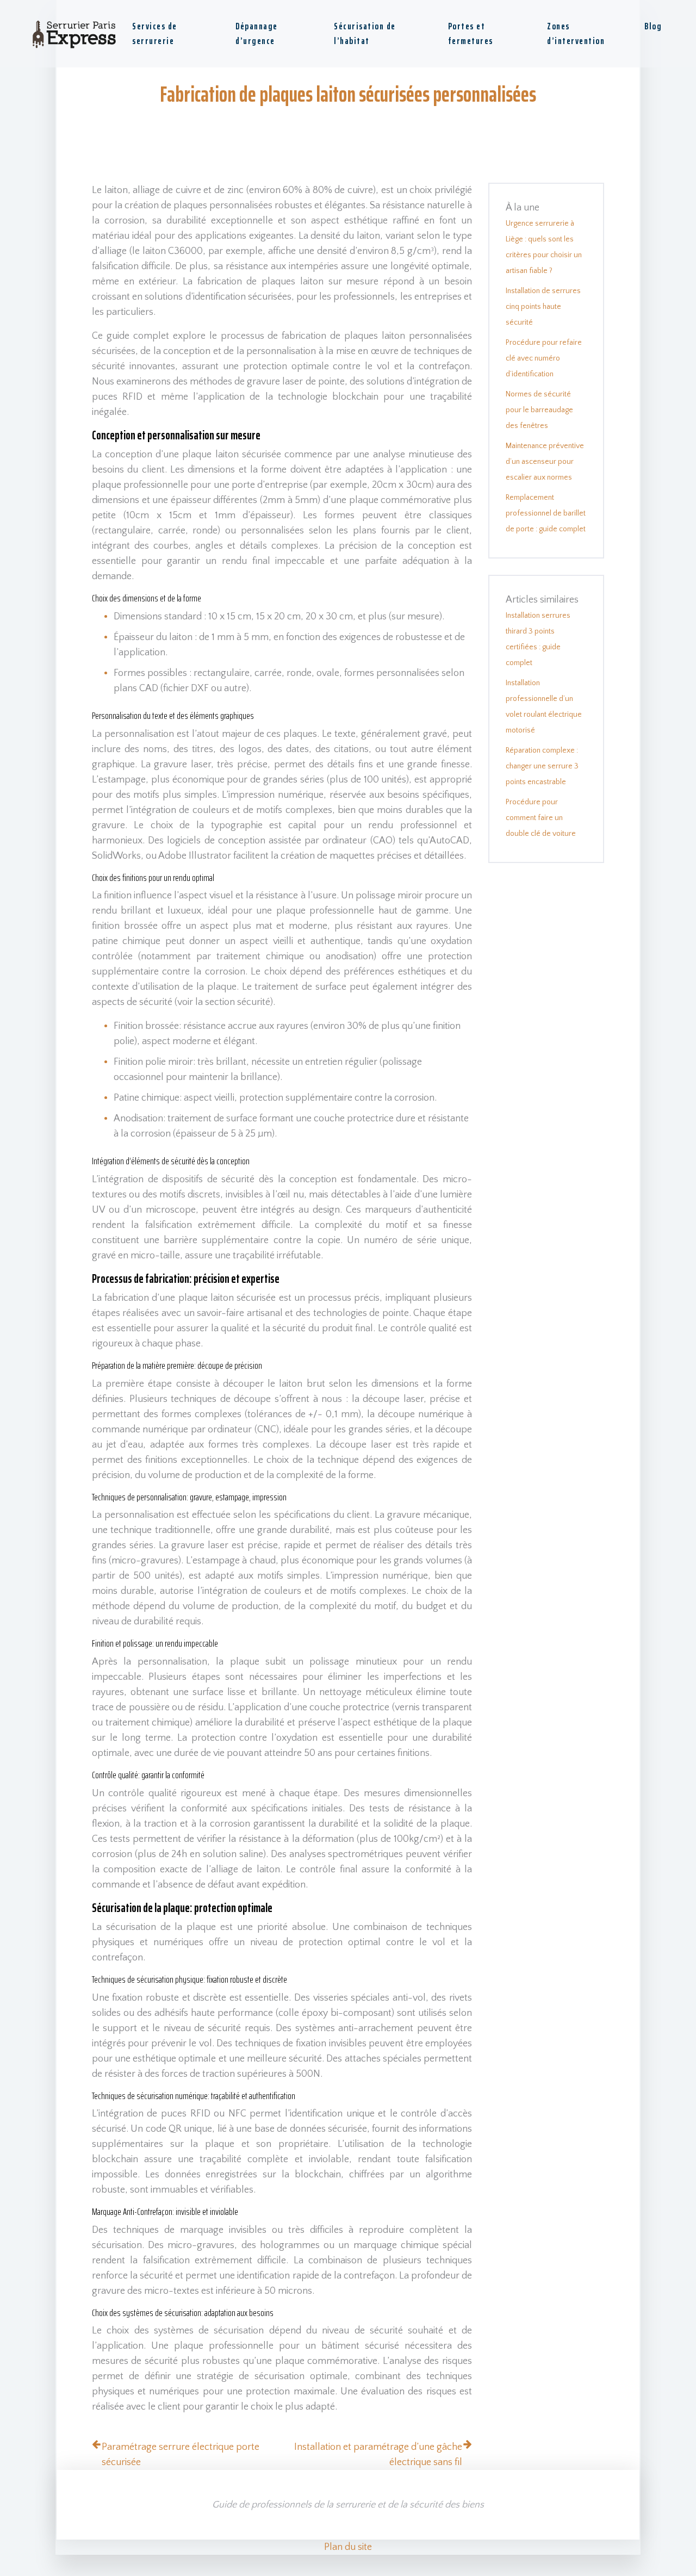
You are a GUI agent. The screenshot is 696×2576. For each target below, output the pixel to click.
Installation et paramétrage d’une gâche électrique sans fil (378, 2455)
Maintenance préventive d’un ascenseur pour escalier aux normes (545, 462)
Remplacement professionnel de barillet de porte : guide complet (546, 513)
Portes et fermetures (471, 33)
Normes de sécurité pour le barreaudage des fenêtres (539, 410)
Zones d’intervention (576, 33)
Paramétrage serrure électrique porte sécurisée (181, 2455)
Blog (653, 26)
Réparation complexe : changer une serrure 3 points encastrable (542, 766)
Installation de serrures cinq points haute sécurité (543, 307)
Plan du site (348, 2547)
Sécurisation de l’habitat (365, 33)
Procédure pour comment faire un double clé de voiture (541, 818)
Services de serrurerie (155, 33)
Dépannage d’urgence (257, 33)
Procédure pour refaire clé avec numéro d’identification (544, 358)
